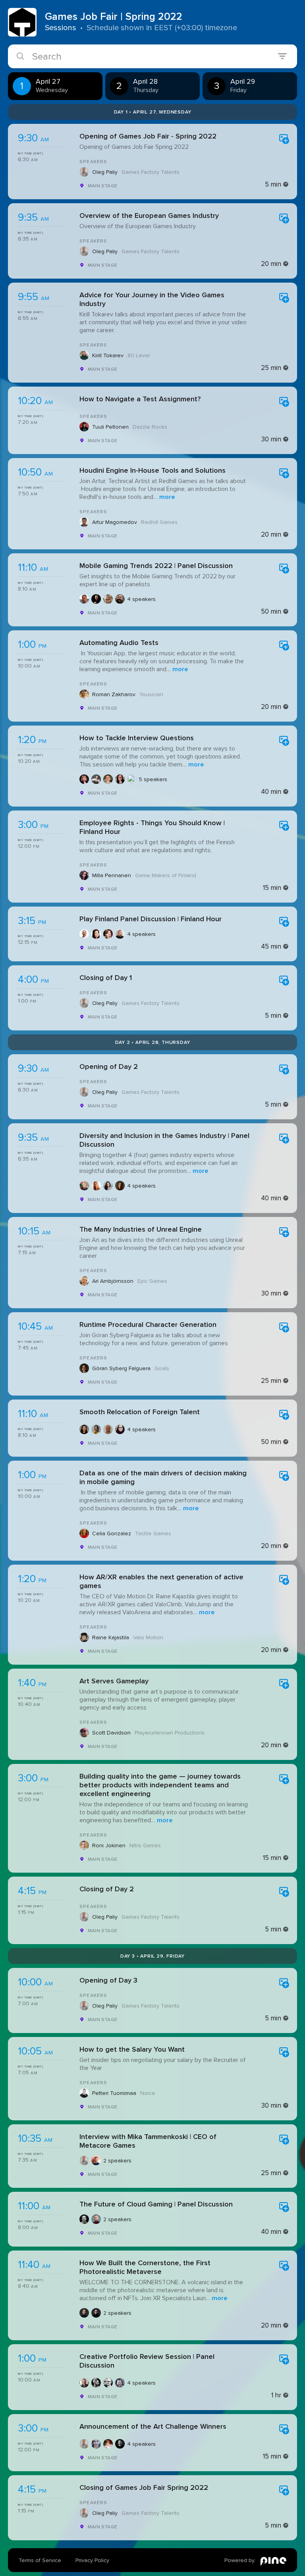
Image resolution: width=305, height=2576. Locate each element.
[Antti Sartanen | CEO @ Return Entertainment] (96, 2219)
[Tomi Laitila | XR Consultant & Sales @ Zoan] (96, 2313)
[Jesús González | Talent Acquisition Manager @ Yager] (108, 1429)
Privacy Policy (92, 2560)
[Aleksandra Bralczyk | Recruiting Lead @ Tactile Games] (108, 1186)
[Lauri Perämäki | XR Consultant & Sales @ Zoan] (84, 2313)
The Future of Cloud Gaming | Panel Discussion (156, 2204)
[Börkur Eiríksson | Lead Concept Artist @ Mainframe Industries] (96, 2383)
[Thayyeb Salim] (132, 779)
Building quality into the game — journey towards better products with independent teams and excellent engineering (160, 1785)
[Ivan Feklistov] (108, 779)
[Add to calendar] (284, 140)
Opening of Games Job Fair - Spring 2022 (148, 136)
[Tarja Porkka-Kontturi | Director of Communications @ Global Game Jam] (84, 1186)
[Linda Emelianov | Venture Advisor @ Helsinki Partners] (120, 934)
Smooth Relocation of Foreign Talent (140, 1412)
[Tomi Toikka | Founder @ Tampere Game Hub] (108, 934)
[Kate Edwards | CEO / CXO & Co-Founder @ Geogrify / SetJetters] (96, 1186)
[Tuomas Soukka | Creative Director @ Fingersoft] (108, 2383)
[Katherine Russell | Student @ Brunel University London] (120, 779)
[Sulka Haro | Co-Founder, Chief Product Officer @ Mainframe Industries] (84, 2219)
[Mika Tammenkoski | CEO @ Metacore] (96, 2160)
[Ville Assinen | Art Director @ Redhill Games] (120, 2444)
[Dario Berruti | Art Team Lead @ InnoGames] (84, 2383)
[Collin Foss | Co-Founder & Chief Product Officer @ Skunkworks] (108, 599)
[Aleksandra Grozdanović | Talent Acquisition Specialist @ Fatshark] (120, 1429)
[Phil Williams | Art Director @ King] (120, 2383)
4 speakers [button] (141, 599)
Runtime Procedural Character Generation (148, 1325)
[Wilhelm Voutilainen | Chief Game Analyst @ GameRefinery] (84, 599)
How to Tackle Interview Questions (137, 738)
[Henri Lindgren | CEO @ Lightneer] (96, 599)
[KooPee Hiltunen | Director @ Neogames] (84, 934)
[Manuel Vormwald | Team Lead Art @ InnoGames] (108, 2444)
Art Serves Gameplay (114, 1681)
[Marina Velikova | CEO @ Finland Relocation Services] (84, 1429)
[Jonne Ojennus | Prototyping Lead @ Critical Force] (120, 599)
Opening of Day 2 (109, 1067)
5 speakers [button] (153, 779)
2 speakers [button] (117, 2161)
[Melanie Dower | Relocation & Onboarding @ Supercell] (96, 1429)
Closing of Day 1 (106, 978)
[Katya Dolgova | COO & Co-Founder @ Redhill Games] (96, 779)
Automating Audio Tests (119, 643)
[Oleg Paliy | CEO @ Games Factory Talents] (84, 2160)
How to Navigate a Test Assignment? (140, 399)
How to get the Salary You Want (132, 2049)
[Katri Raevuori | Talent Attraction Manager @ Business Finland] (96, 934)
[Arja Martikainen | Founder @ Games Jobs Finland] (84, 779)
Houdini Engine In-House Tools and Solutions (152, 470)
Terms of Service (40, 2560)
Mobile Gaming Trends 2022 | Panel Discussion (156, 566)
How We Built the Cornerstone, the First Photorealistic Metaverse (145, 2267)
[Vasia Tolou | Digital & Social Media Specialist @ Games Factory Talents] (96, 2444)
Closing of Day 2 (107, 1889)
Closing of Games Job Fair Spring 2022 (144, 2487)
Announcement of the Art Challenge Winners (153, 2426)
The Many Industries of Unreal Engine (141, 1229)
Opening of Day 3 (108, 1980)
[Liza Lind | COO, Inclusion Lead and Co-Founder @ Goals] (120, 1186)
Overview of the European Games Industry (149, 216)
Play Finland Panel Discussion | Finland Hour (151, 919)
